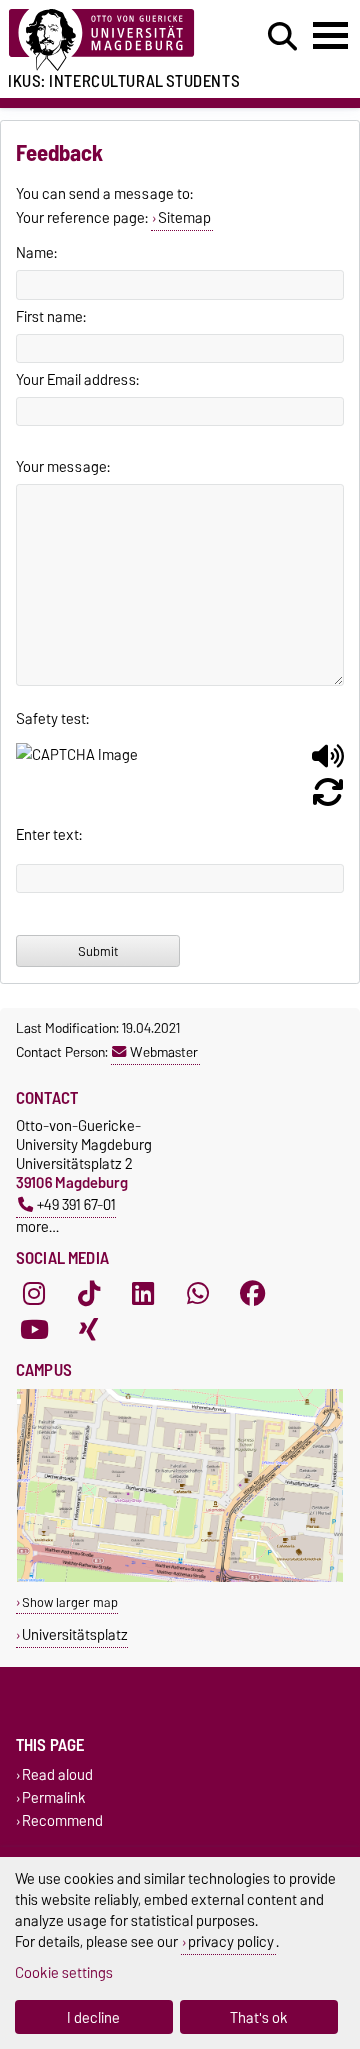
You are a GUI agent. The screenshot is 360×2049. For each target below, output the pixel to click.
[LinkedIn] (143, 1294)
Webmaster (164, 1052)
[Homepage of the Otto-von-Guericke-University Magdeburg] (111, 40)
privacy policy (231, 1941)
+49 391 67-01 (76, 1204)
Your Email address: (77, 380)
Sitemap (184, 218)
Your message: (63, 467)
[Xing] (89, 1330)
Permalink (54, 1797)
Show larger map (70, 1602)
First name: (51, 317)
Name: (36, 253)
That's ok (259, 2017)
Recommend (62, 1821)
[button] (328, 764)
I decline (93, 2017)
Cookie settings (64, 1972)
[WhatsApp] (198, 1294)
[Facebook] (253, 1294)
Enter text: (49, 835)
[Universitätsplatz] (180, 1577)
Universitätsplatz (75, 1634)
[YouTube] (34, 1330)
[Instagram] (34, 1294)
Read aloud (57, 1774)
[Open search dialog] (282, 37)
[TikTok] (89, 1294)
